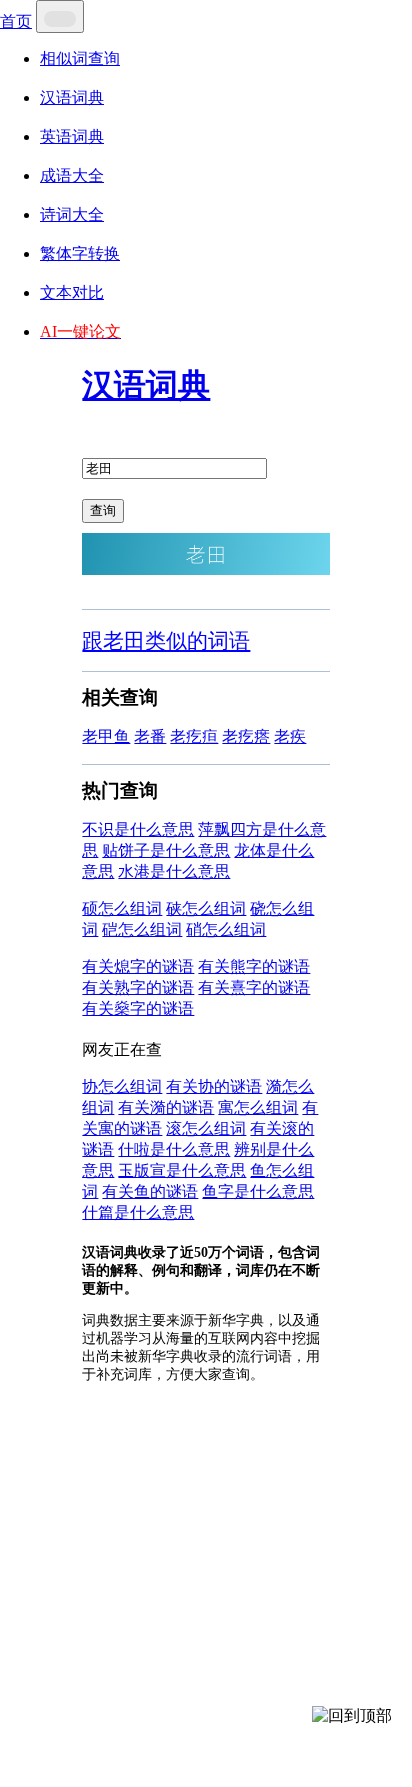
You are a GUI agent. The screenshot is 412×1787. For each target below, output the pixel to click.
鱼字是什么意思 (258, 1191)
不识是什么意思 (138, 829)
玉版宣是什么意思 (182, 1170)
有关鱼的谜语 (150, 1191)
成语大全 (72, 175)
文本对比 (72, 292)
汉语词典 (72, 97)
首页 (16, 21)
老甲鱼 (106, 736)
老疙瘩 (246, 736)
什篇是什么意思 (138, 1212)
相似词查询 (80, 58)
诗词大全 (72, 214)
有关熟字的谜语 (138, 987)
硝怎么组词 (226, 929)
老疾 (290, 736)
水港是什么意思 (174, 871)
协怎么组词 (122, 1086)
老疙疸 (194, 736)
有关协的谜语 (214, 1086)
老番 (150, 736)
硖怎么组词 (206, 908)
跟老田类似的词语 (166, 640)
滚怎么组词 (206, 1128)
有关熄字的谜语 (138, 966)
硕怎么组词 (122, 908)
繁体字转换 (80, 253)
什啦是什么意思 (174, 1149)
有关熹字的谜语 (254, 987)
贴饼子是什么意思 (166, 850)
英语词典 (72, 136)
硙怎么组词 (142, 929)
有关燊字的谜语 (138, 1008)
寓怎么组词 (258, 1107)
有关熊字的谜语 (254, 966)
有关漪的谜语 (166, 1107)
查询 (103, 510)
